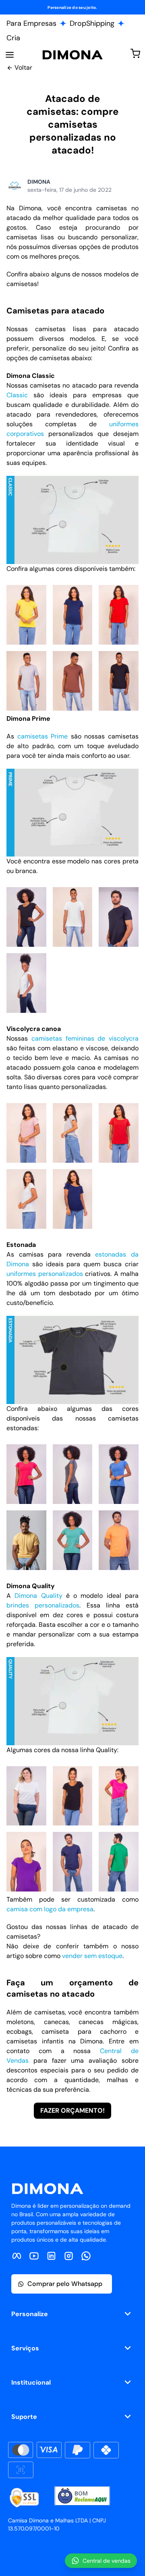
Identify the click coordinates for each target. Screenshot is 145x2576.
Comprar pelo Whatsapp (65, 2284)
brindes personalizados (43, 1605)
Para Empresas (31, 23)
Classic (17, 395)
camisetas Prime (43, 736)
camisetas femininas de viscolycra (85, 1038)
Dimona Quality (38, 1596)
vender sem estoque (92, 1956)
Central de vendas (107, 2561)
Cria (13, 38)
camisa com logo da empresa (50, 1909)
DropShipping (92, 23)
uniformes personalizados (45, 1274)
